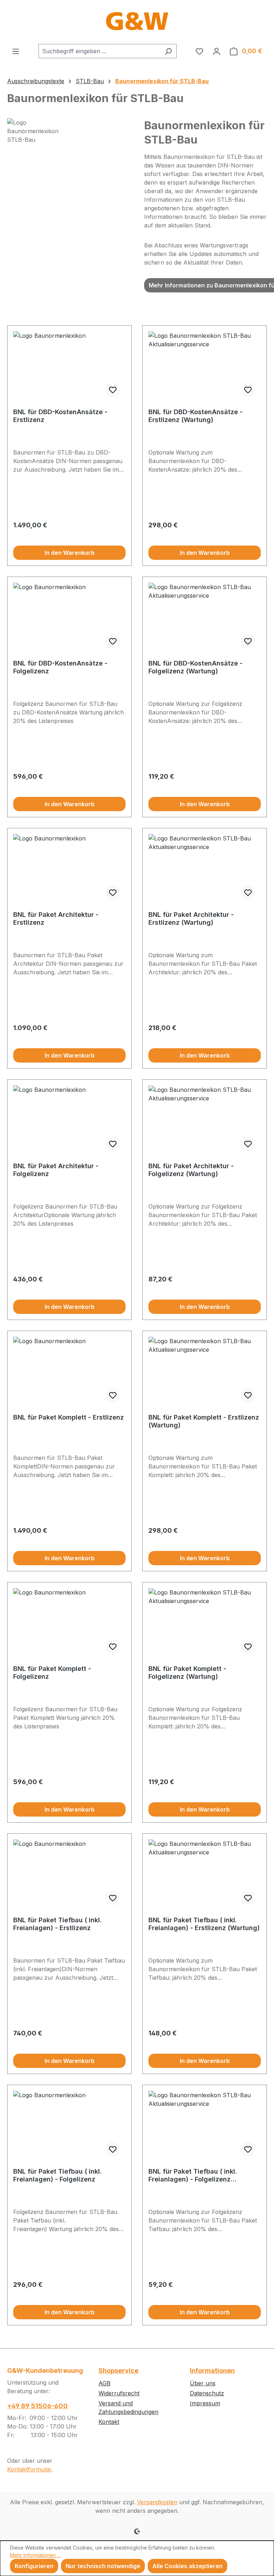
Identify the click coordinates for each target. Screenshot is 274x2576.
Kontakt (109, 2422)
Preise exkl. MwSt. (35, 534)
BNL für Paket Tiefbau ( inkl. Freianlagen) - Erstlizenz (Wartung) (204, 1924)
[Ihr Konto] (217, 51)
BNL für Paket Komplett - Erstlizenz (68, 1417)
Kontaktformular (29, 2469)
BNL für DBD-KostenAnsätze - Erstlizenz (60, 416)
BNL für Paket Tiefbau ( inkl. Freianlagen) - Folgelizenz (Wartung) (193, 2175)
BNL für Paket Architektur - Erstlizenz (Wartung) (191, 918)
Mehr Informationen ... (35, 2555)
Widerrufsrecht (119, 2393)
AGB (105, 2383)
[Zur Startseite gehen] (137, 22)
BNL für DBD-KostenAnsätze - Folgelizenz (60, 667)
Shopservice (118, 2371)
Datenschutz (207, 2393)
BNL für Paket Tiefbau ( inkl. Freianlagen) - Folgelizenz (57, 2175)
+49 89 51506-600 (37, 2406)
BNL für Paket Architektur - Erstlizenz (56, 918)
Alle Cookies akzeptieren (187, 2566)
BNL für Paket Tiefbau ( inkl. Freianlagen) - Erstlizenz (57, 1924)
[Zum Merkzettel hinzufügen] (113, 390)
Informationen (212, 2371)
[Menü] (16, 51)
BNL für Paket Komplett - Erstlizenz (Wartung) (204, 1421)
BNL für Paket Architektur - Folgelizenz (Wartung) (191, 1170)
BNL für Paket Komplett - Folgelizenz (52, 1673)
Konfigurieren (34, 2566)
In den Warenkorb (70, 553)
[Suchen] (168, 51)
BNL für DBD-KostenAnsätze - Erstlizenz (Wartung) (196, 416)
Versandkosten (157, 2502)
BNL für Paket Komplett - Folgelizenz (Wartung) (187, 1673)
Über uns (203, 2383)
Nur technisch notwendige (103, 2566)
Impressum (205, 2403)
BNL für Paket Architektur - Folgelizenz (56, 1170)
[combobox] (99, 51)
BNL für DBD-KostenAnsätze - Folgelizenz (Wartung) (196, 667)
